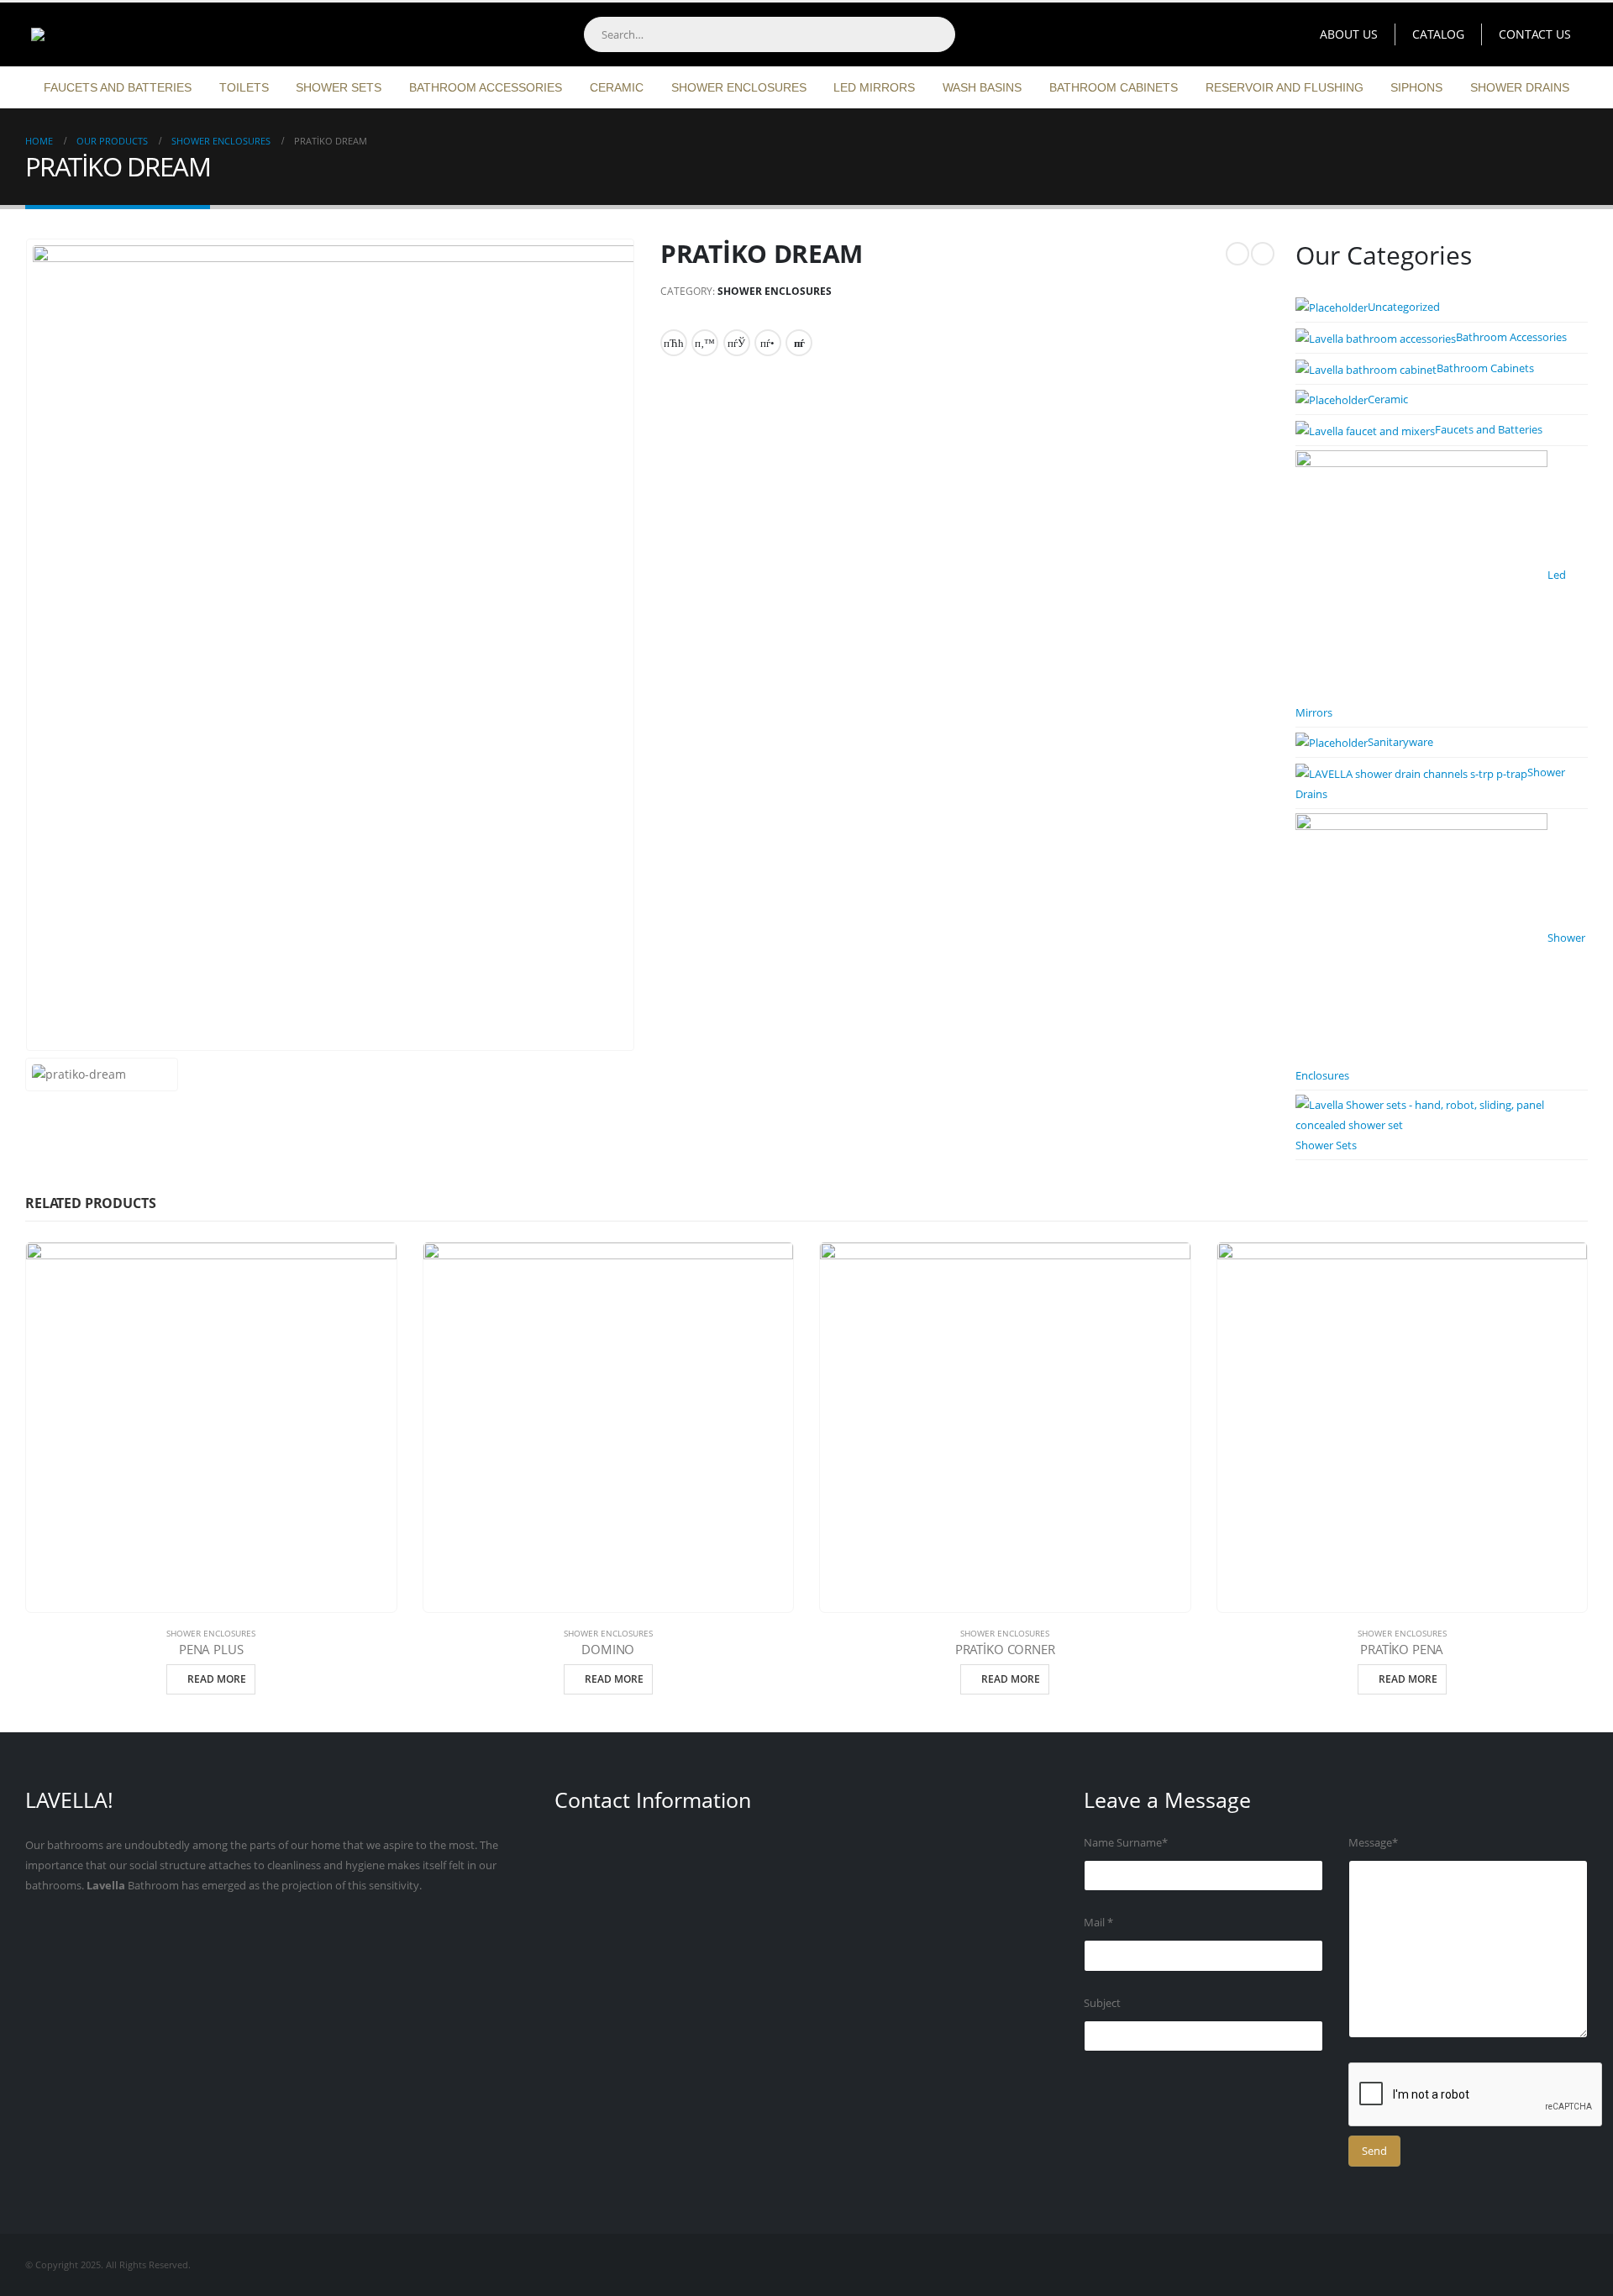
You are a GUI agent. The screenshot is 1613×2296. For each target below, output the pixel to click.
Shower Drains (1520, 87)
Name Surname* (1126, 1843)
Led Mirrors (874, 87)
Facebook (674, 343)
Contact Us (1535, 34)
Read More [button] (217, 1679)
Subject (1102, 2003)
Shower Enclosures (739, 87)
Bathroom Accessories (486, 87)
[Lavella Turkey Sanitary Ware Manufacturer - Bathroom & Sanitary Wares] (130, 34)
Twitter (705, 343)
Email (799, 343)
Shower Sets (339, 87)
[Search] (937, 34)
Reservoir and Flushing (1285, 87)
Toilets (244, 87)
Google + (768, 343)
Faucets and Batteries (118, 87)
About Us (1349, 34)
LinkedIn (737, 343)
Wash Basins (982, 87)
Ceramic (617, 87)
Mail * (1098, 1923)
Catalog (1438, 34)
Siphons (1416, 87)
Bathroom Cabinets (1114, 87)
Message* (1373, 1843)
